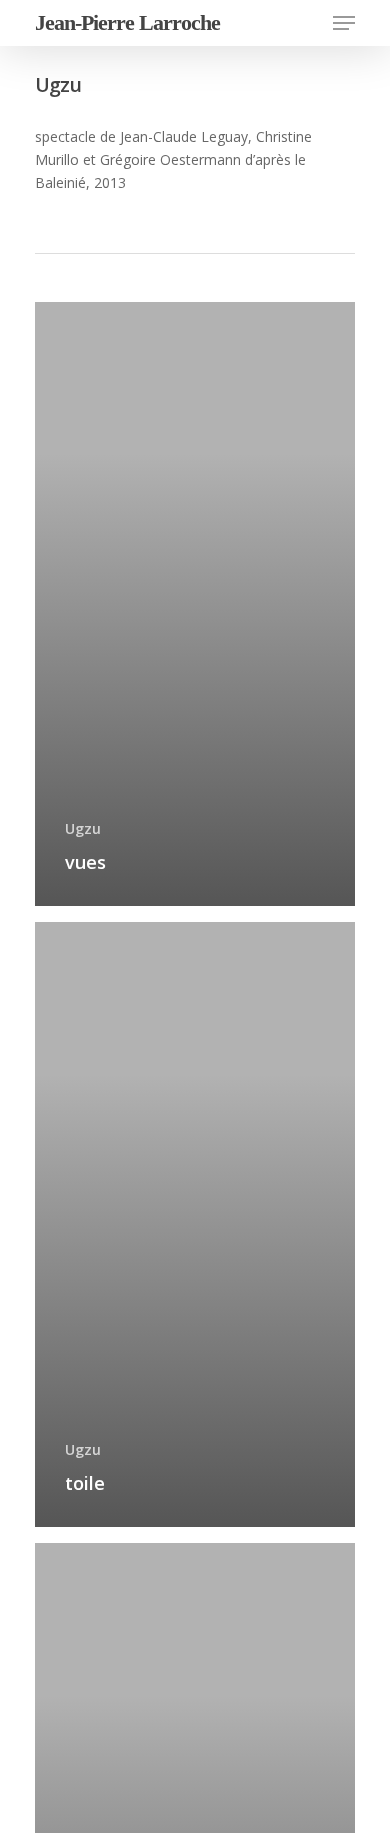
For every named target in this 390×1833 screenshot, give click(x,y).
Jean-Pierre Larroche (127, 23)
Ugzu (83, 828)
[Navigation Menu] (344, 23)
